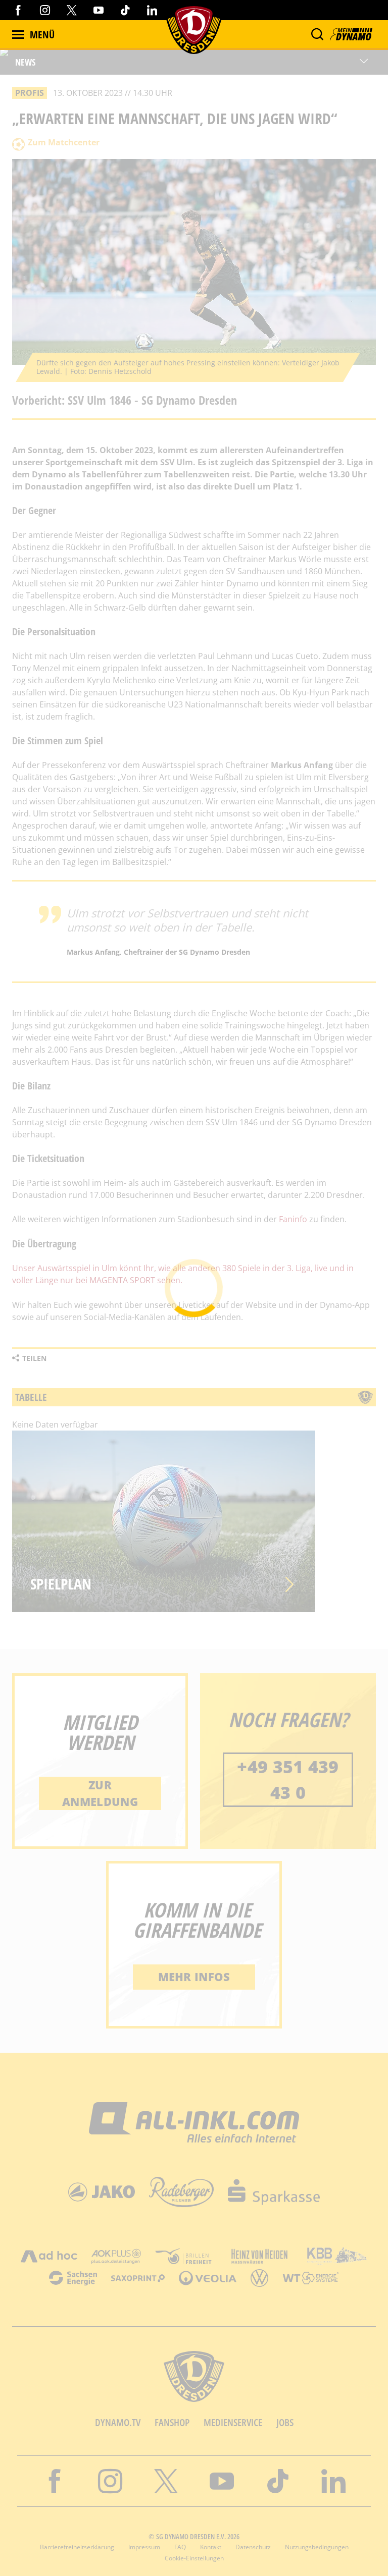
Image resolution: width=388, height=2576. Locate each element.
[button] (317, 34)
